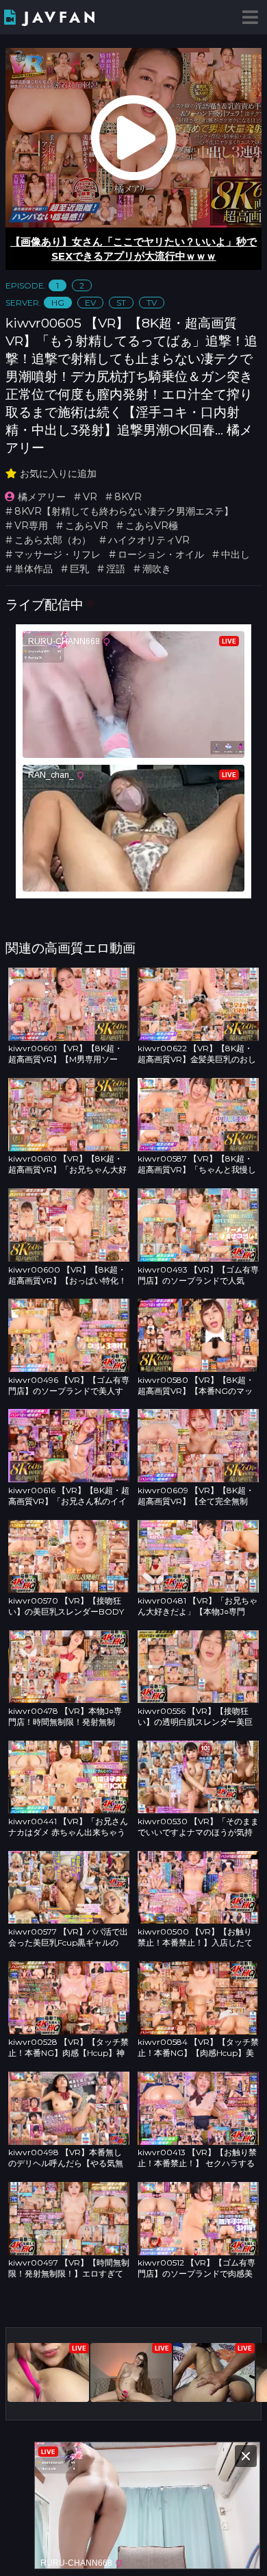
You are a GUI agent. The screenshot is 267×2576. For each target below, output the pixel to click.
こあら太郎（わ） (53, 540)
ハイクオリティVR (149, 540)
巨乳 (79, 569)
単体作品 (34, 569)
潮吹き (157, 569)
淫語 (116, 569)
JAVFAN (61, 17)
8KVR (128, 497)
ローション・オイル (161, 554)
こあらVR (87, 526)
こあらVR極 (152, 526)
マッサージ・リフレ (58, 554)
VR (90, 497)
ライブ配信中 (44, 604)
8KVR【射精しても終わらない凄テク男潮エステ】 (124, 511)
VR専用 (31, 526)
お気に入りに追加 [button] (58, 474)
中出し (236, 554)
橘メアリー (42, 497)
